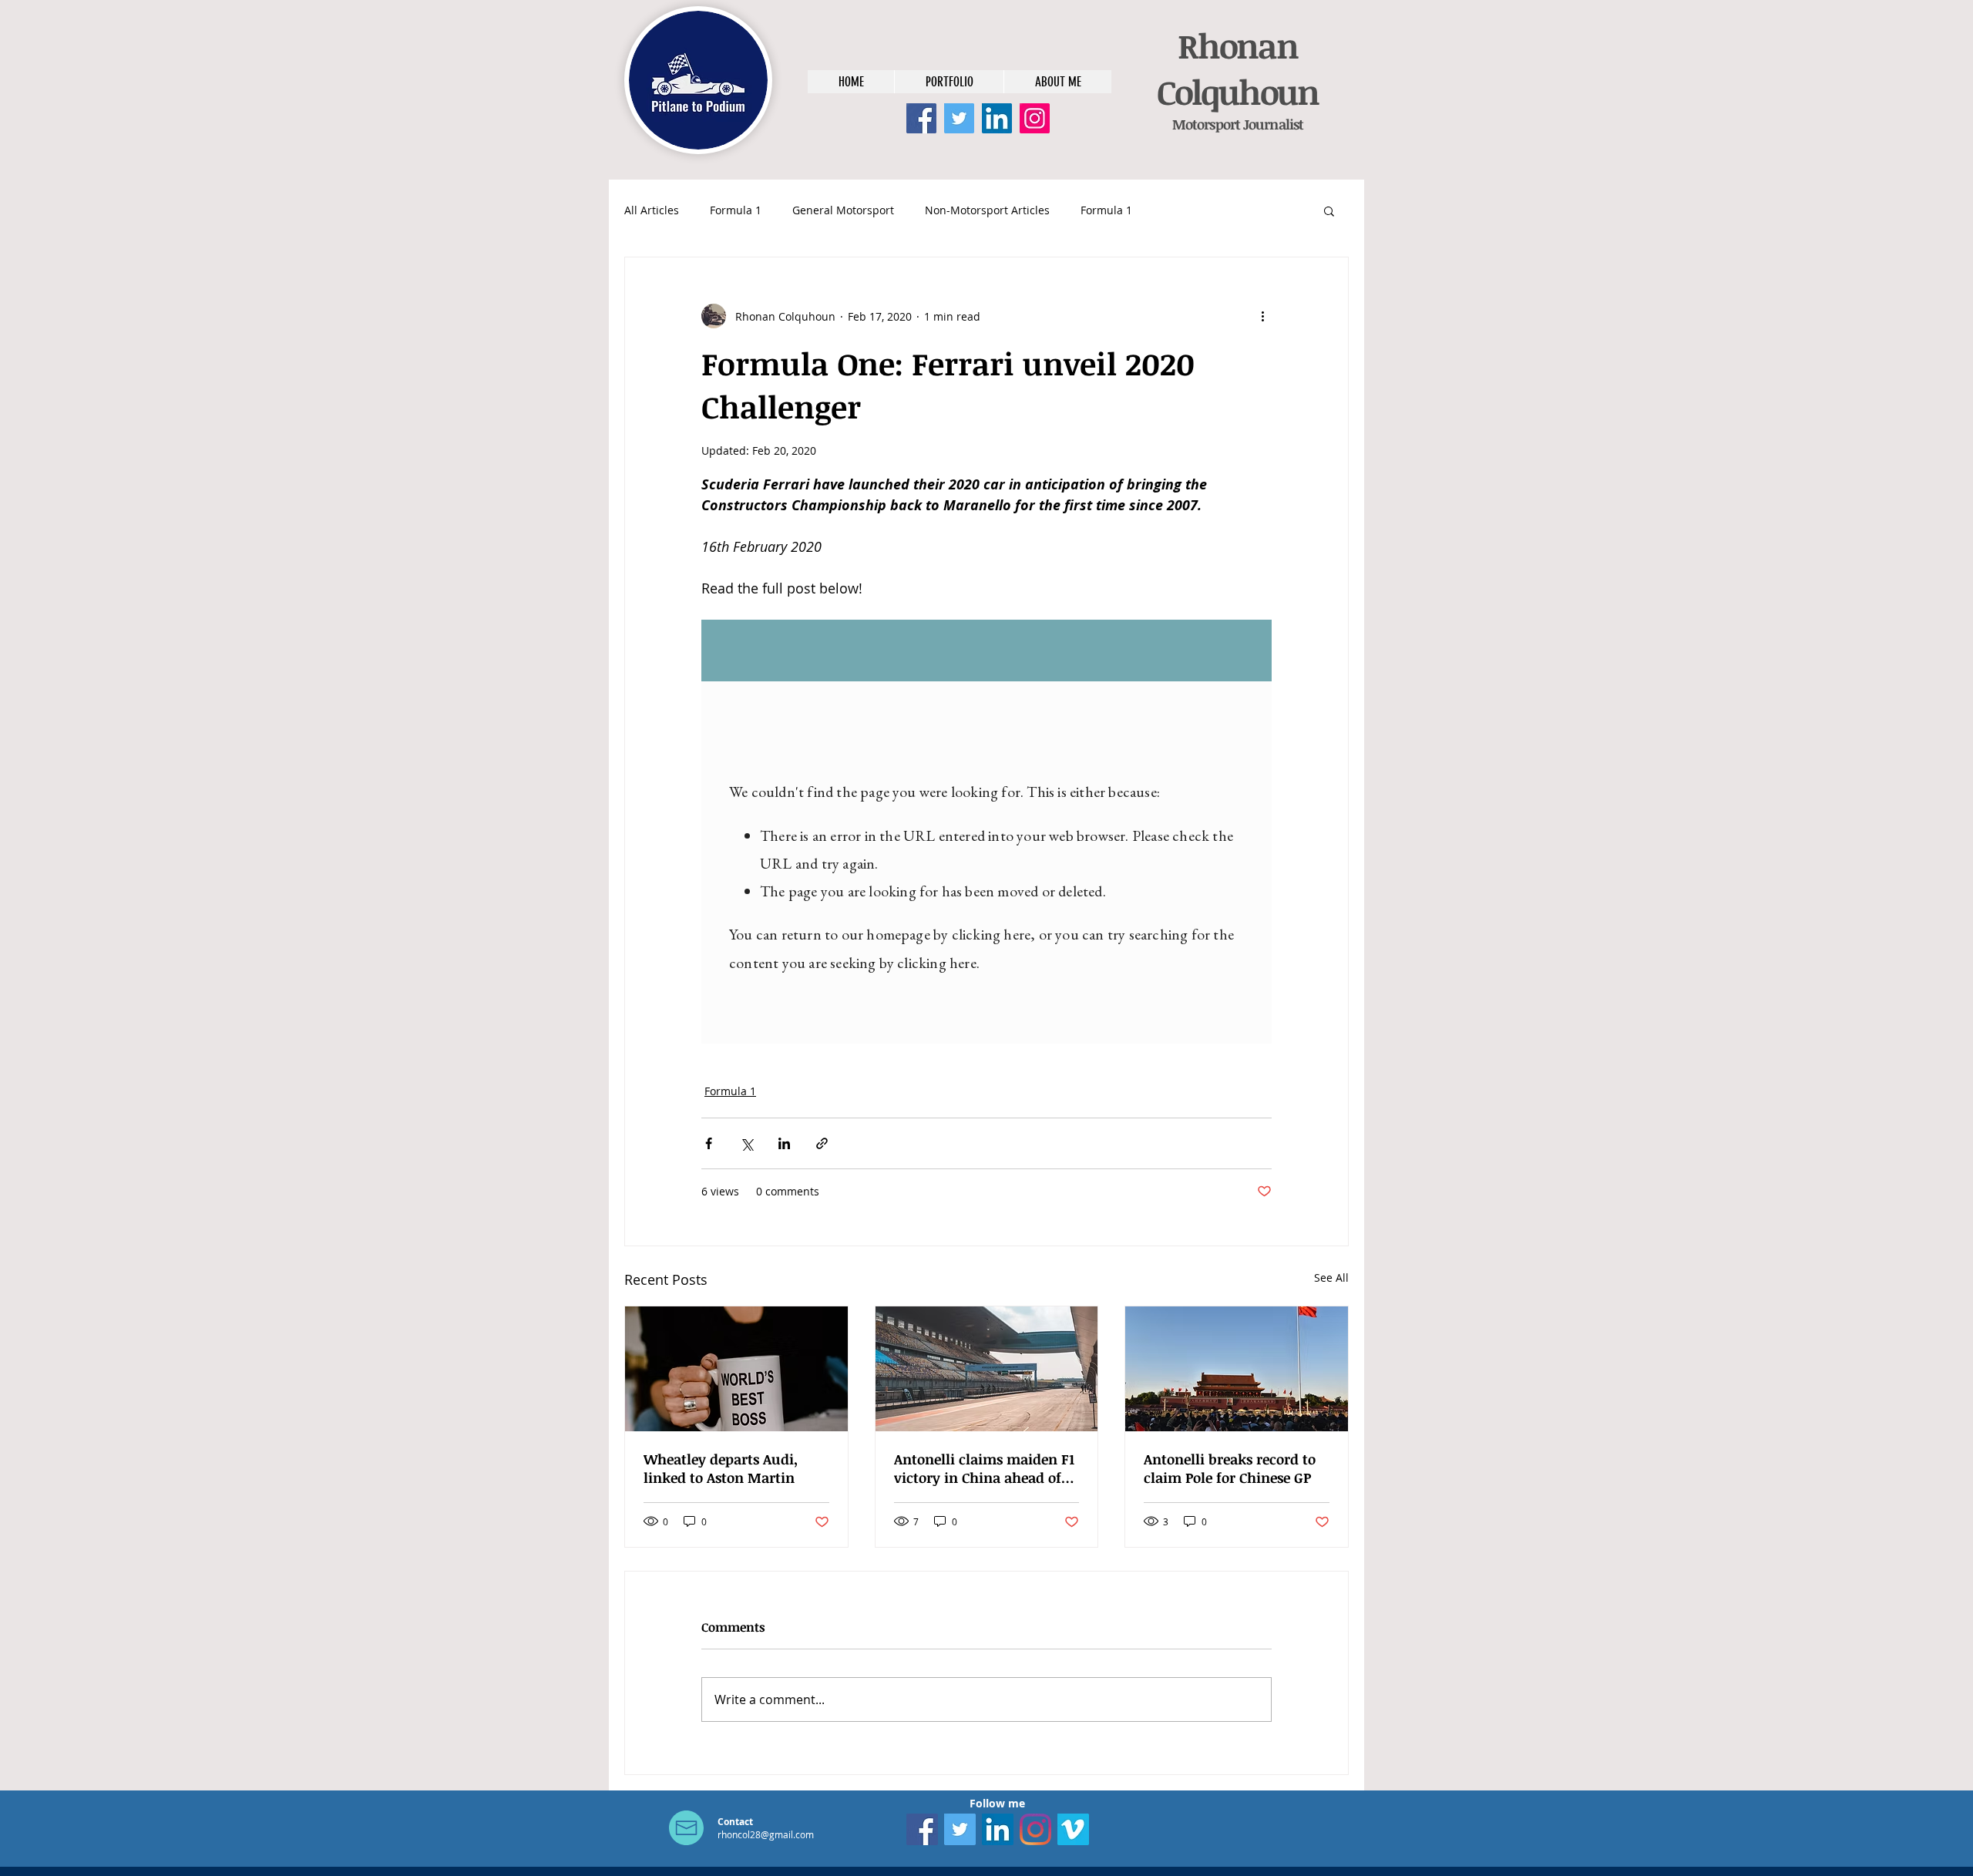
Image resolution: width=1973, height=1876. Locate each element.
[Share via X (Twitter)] (746, 1143)
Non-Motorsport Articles (987, 210)
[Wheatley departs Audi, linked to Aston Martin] (736, 1369)
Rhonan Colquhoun (1238, 69)
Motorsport (1206, 124)
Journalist (1272, 124)
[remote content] (986, 832)
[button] (1329, 210)
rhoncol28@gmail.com (766, 1834)
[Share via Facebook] (709, 1143)
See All (1331, 1278)
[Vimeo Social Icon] (1073, 1829)
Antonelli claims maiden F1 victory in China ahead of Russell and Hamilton (984, 1468)
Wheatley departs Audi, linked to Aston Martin (721, 1468)
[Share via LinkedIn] (784, 1143)
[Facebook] (921, 118)
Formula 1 (736, 210)
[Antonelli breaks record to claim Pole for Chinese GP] (1237, 1369)
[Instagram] (1035, 118)
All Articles (652, 210)
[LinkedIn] (997, 118)
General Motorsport (843, 210)
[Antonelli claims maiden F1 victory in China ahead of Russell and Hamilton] (987, 1369)
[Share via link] (822, 1143)
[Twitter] (959, 118)
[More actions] (1262, 316)
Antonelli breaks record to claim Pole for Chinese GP (1230, 1468)
